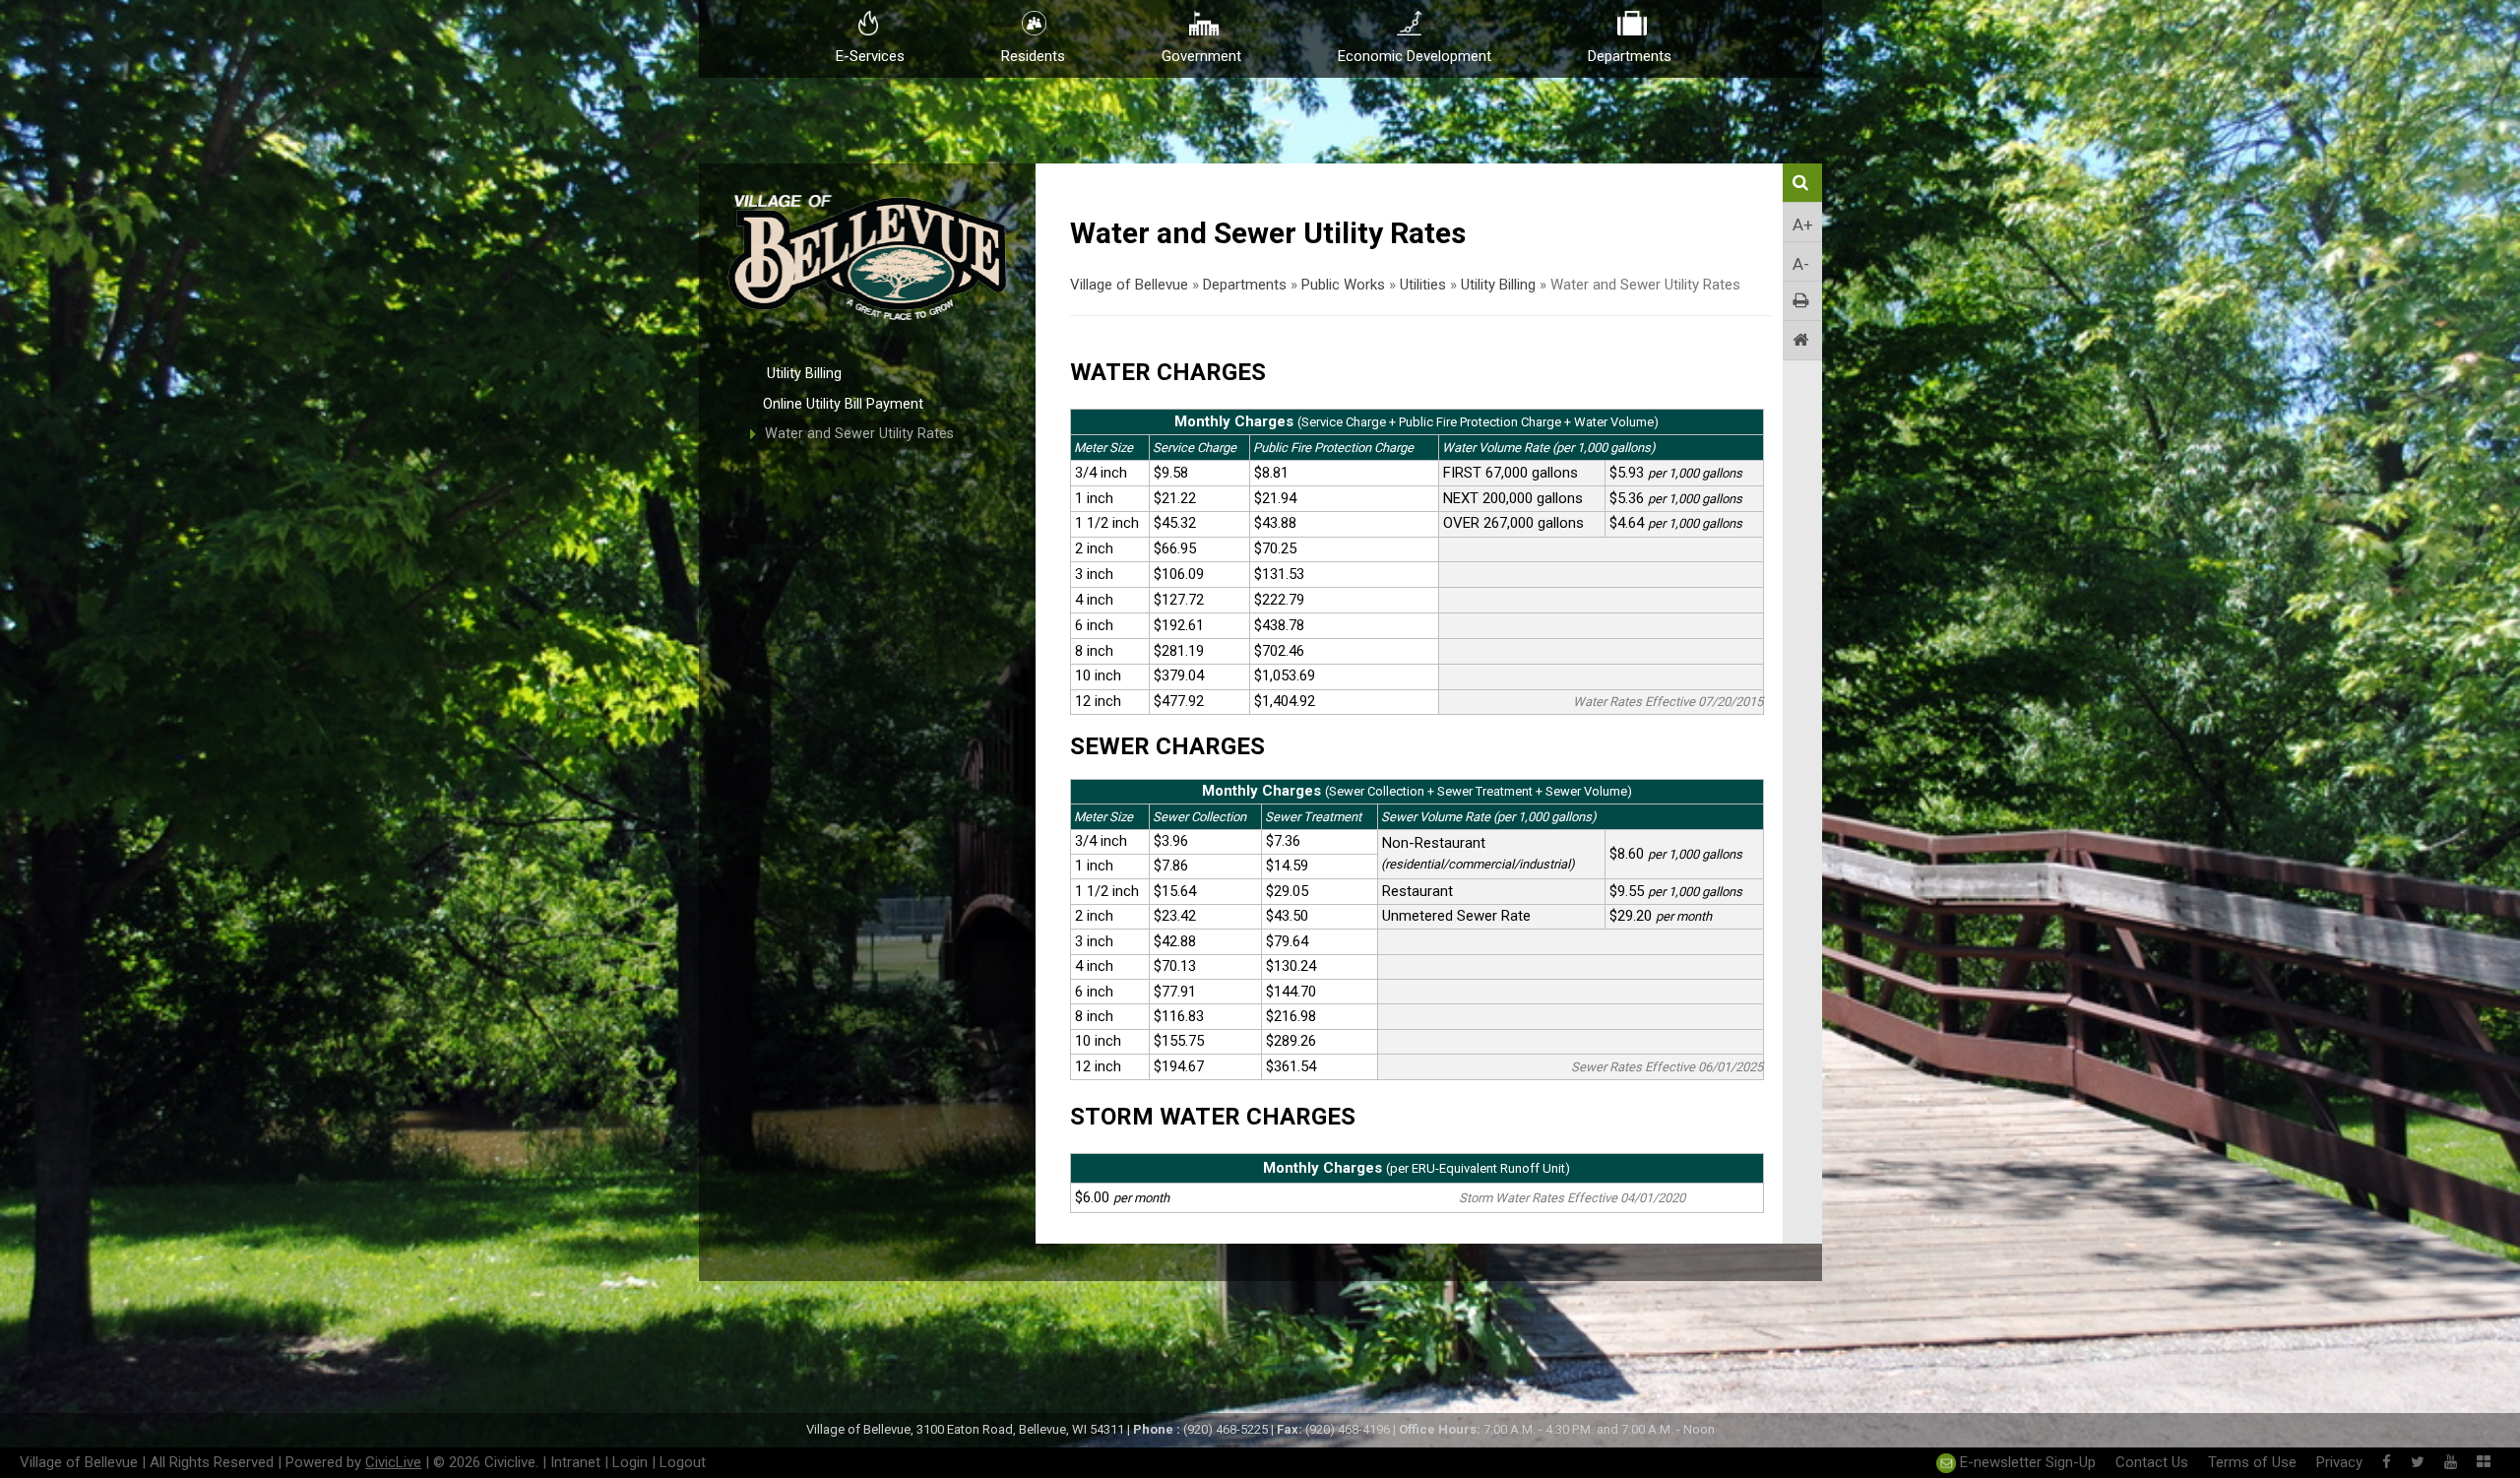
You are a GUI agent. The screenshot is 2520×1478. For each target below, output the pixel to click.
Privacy (2339, 1462)
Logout (683, 1462)
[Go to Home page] (1802, 341)
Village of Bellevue (1129, 285)
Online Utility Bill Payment (843, 404)
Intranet (575, 1462)
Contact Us (2152, 1462)
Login (630, 1462)
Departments (1245, 285)
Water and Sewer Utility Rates (859, 434)
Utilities (1423, 285)
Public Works (1343, 285)
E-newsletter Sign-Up (2026, 1462)
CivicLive (393, 1462)
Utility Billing (804, 374)
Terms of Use (2252, 1462)
